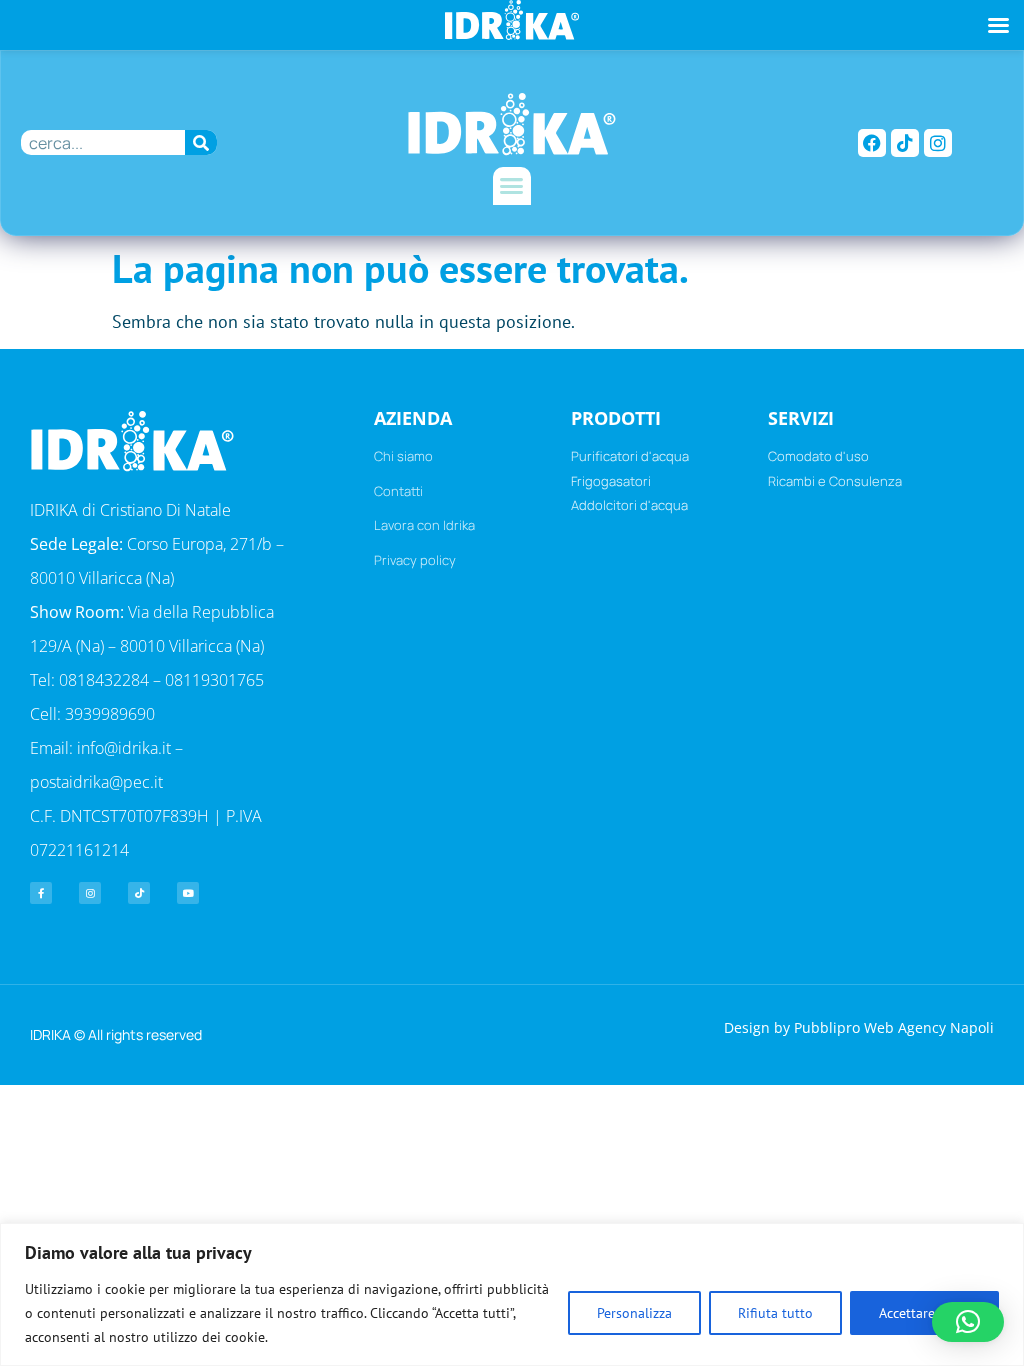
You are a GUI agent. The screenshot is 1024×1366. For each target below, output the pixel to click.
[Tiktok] (905, 143)
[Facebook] (872, 143)
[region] (512, 1294)
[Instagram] (938, 143)
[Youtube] (188, 893)
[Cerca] (201, 142)
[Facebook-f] (41, 893)
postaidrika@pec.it (96, 782)
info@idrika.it (124, 748)
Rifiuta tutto (775, 1313)
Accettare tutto (924, 1313)
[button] (512, 186)
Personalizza (634, 1313)
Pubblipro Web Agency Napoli (894, 1027)
